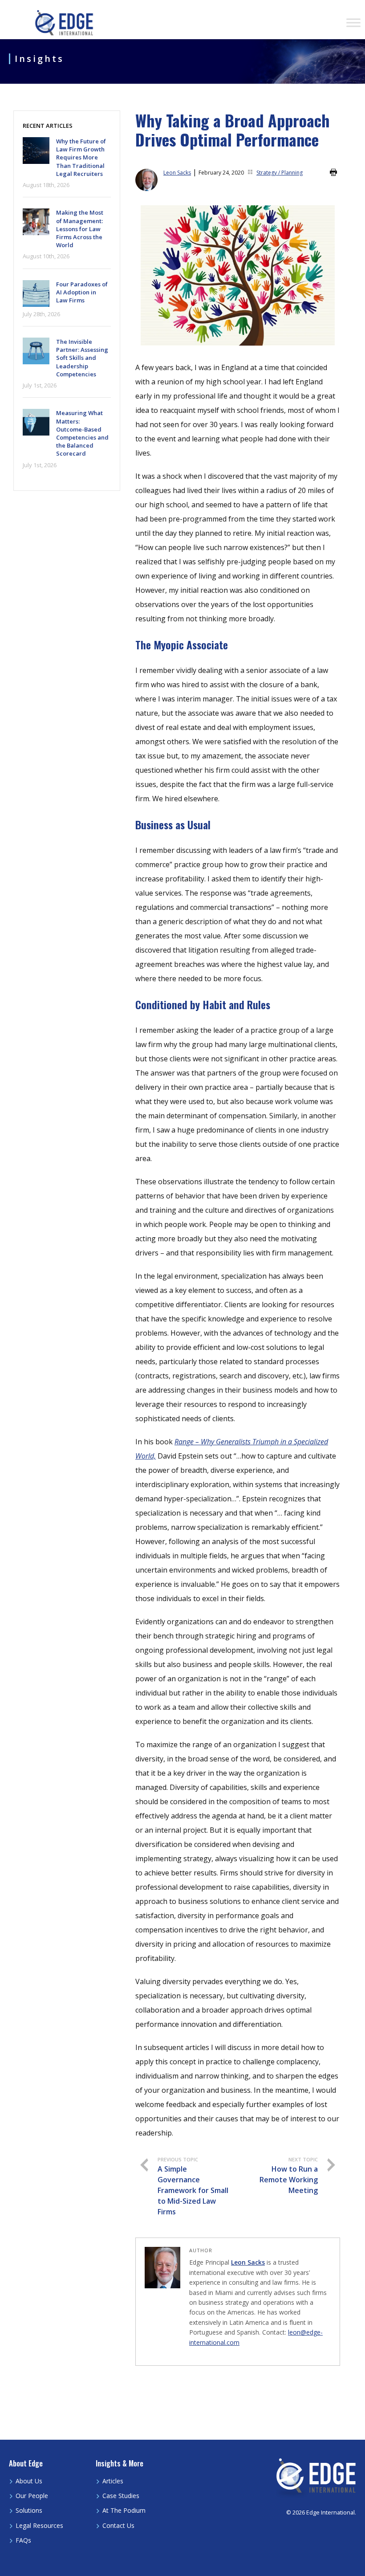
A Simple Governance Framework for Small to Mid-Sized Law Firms (193, 2186)
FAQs (23, 2540)
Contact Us (118, 2525)
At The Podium (124, 2510)
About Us (29, 2481)
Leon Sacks (177, 173)
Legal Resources (39, 2525)
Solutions (29, 2510)
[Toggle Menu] (353, 22)
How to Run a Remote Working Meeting (289, 2176)
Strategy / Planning (280, 173)
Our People (32, 2496)
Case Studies (121, 2496)
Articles (113, 2481)
